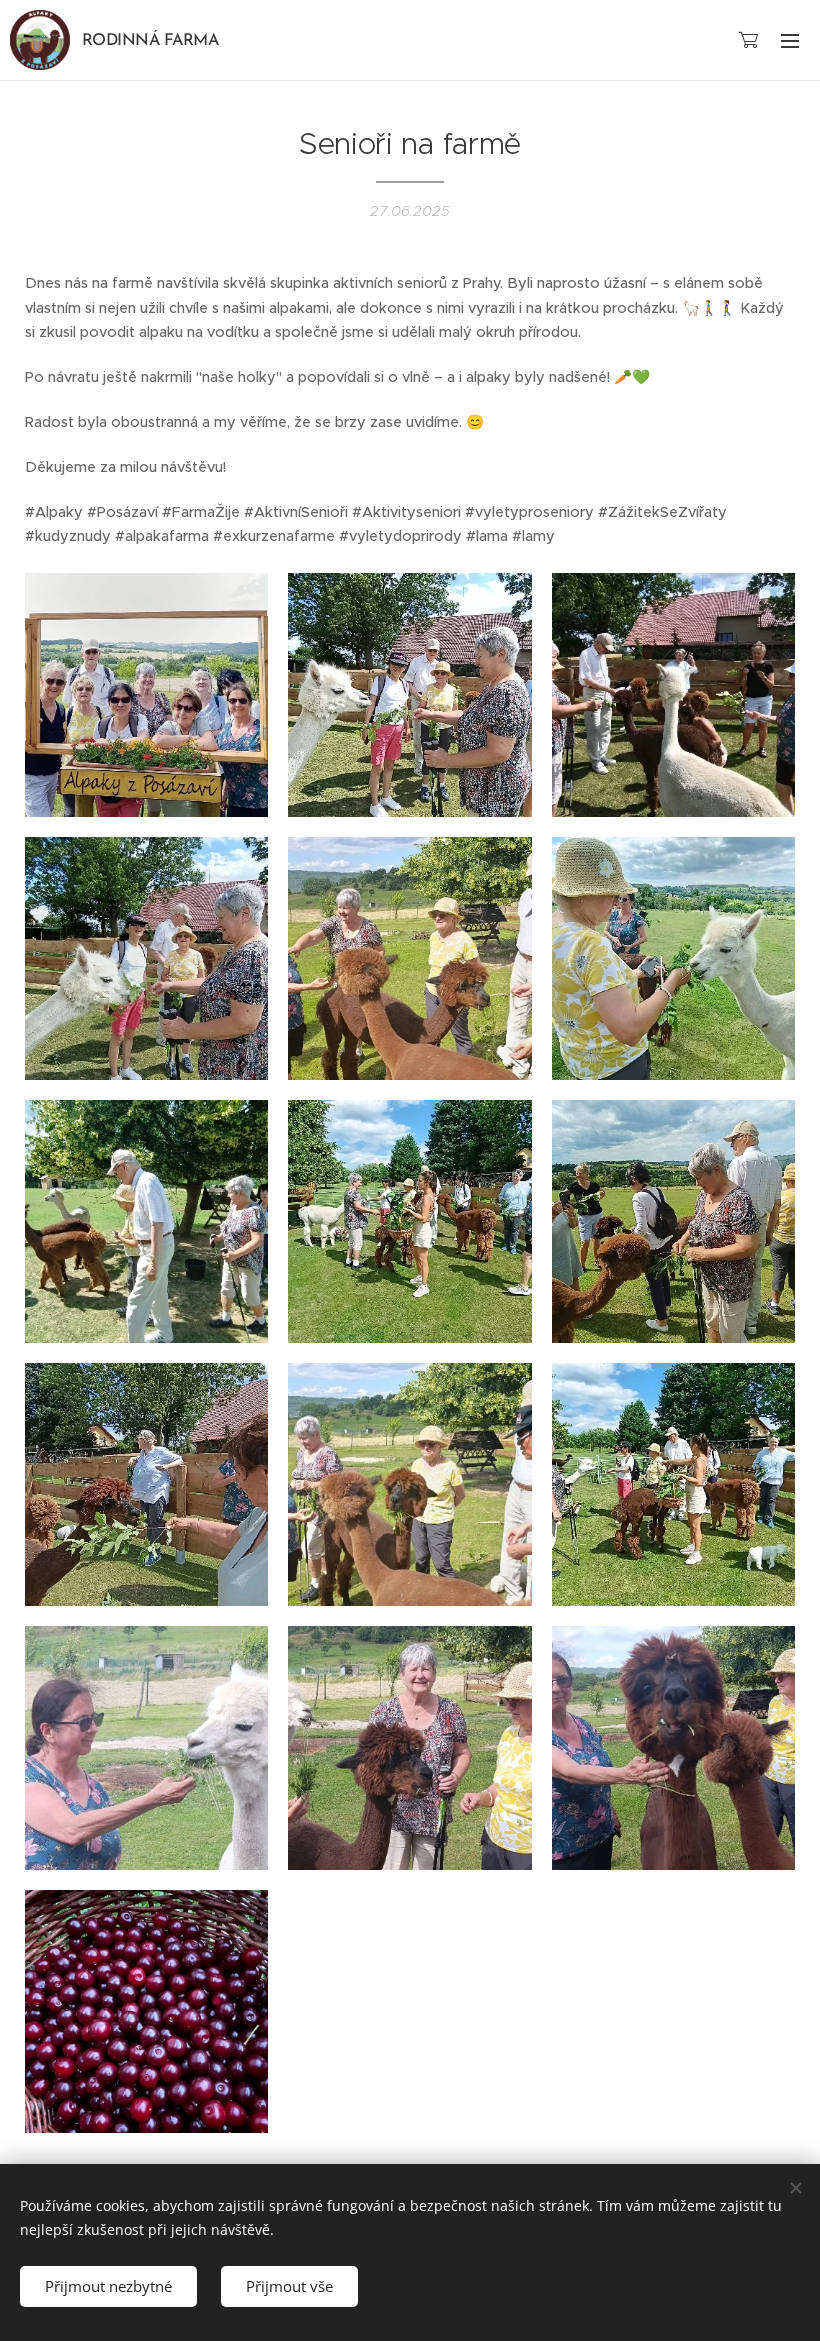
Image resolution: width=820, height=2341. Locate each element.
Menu (790, 40)
